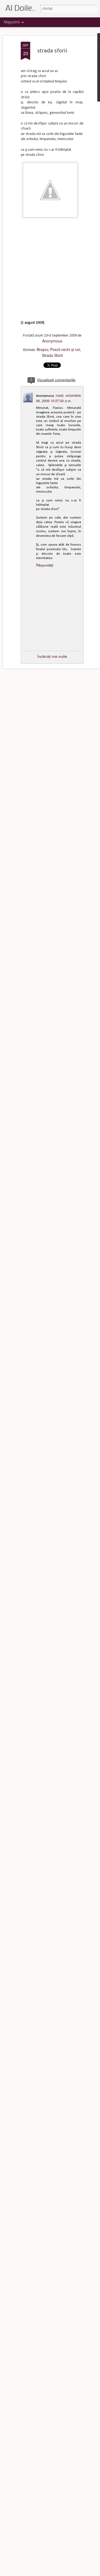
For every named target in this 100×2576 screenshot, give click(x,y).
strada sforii (52, 51)
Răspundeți (45, 565)
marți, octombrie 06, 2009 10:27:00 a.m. (58, 398)
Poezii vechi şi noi (65, 349)
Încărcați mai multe (52, 656)
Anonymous (52, 341)
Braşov (43, 349)
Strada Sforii (52, 355)
